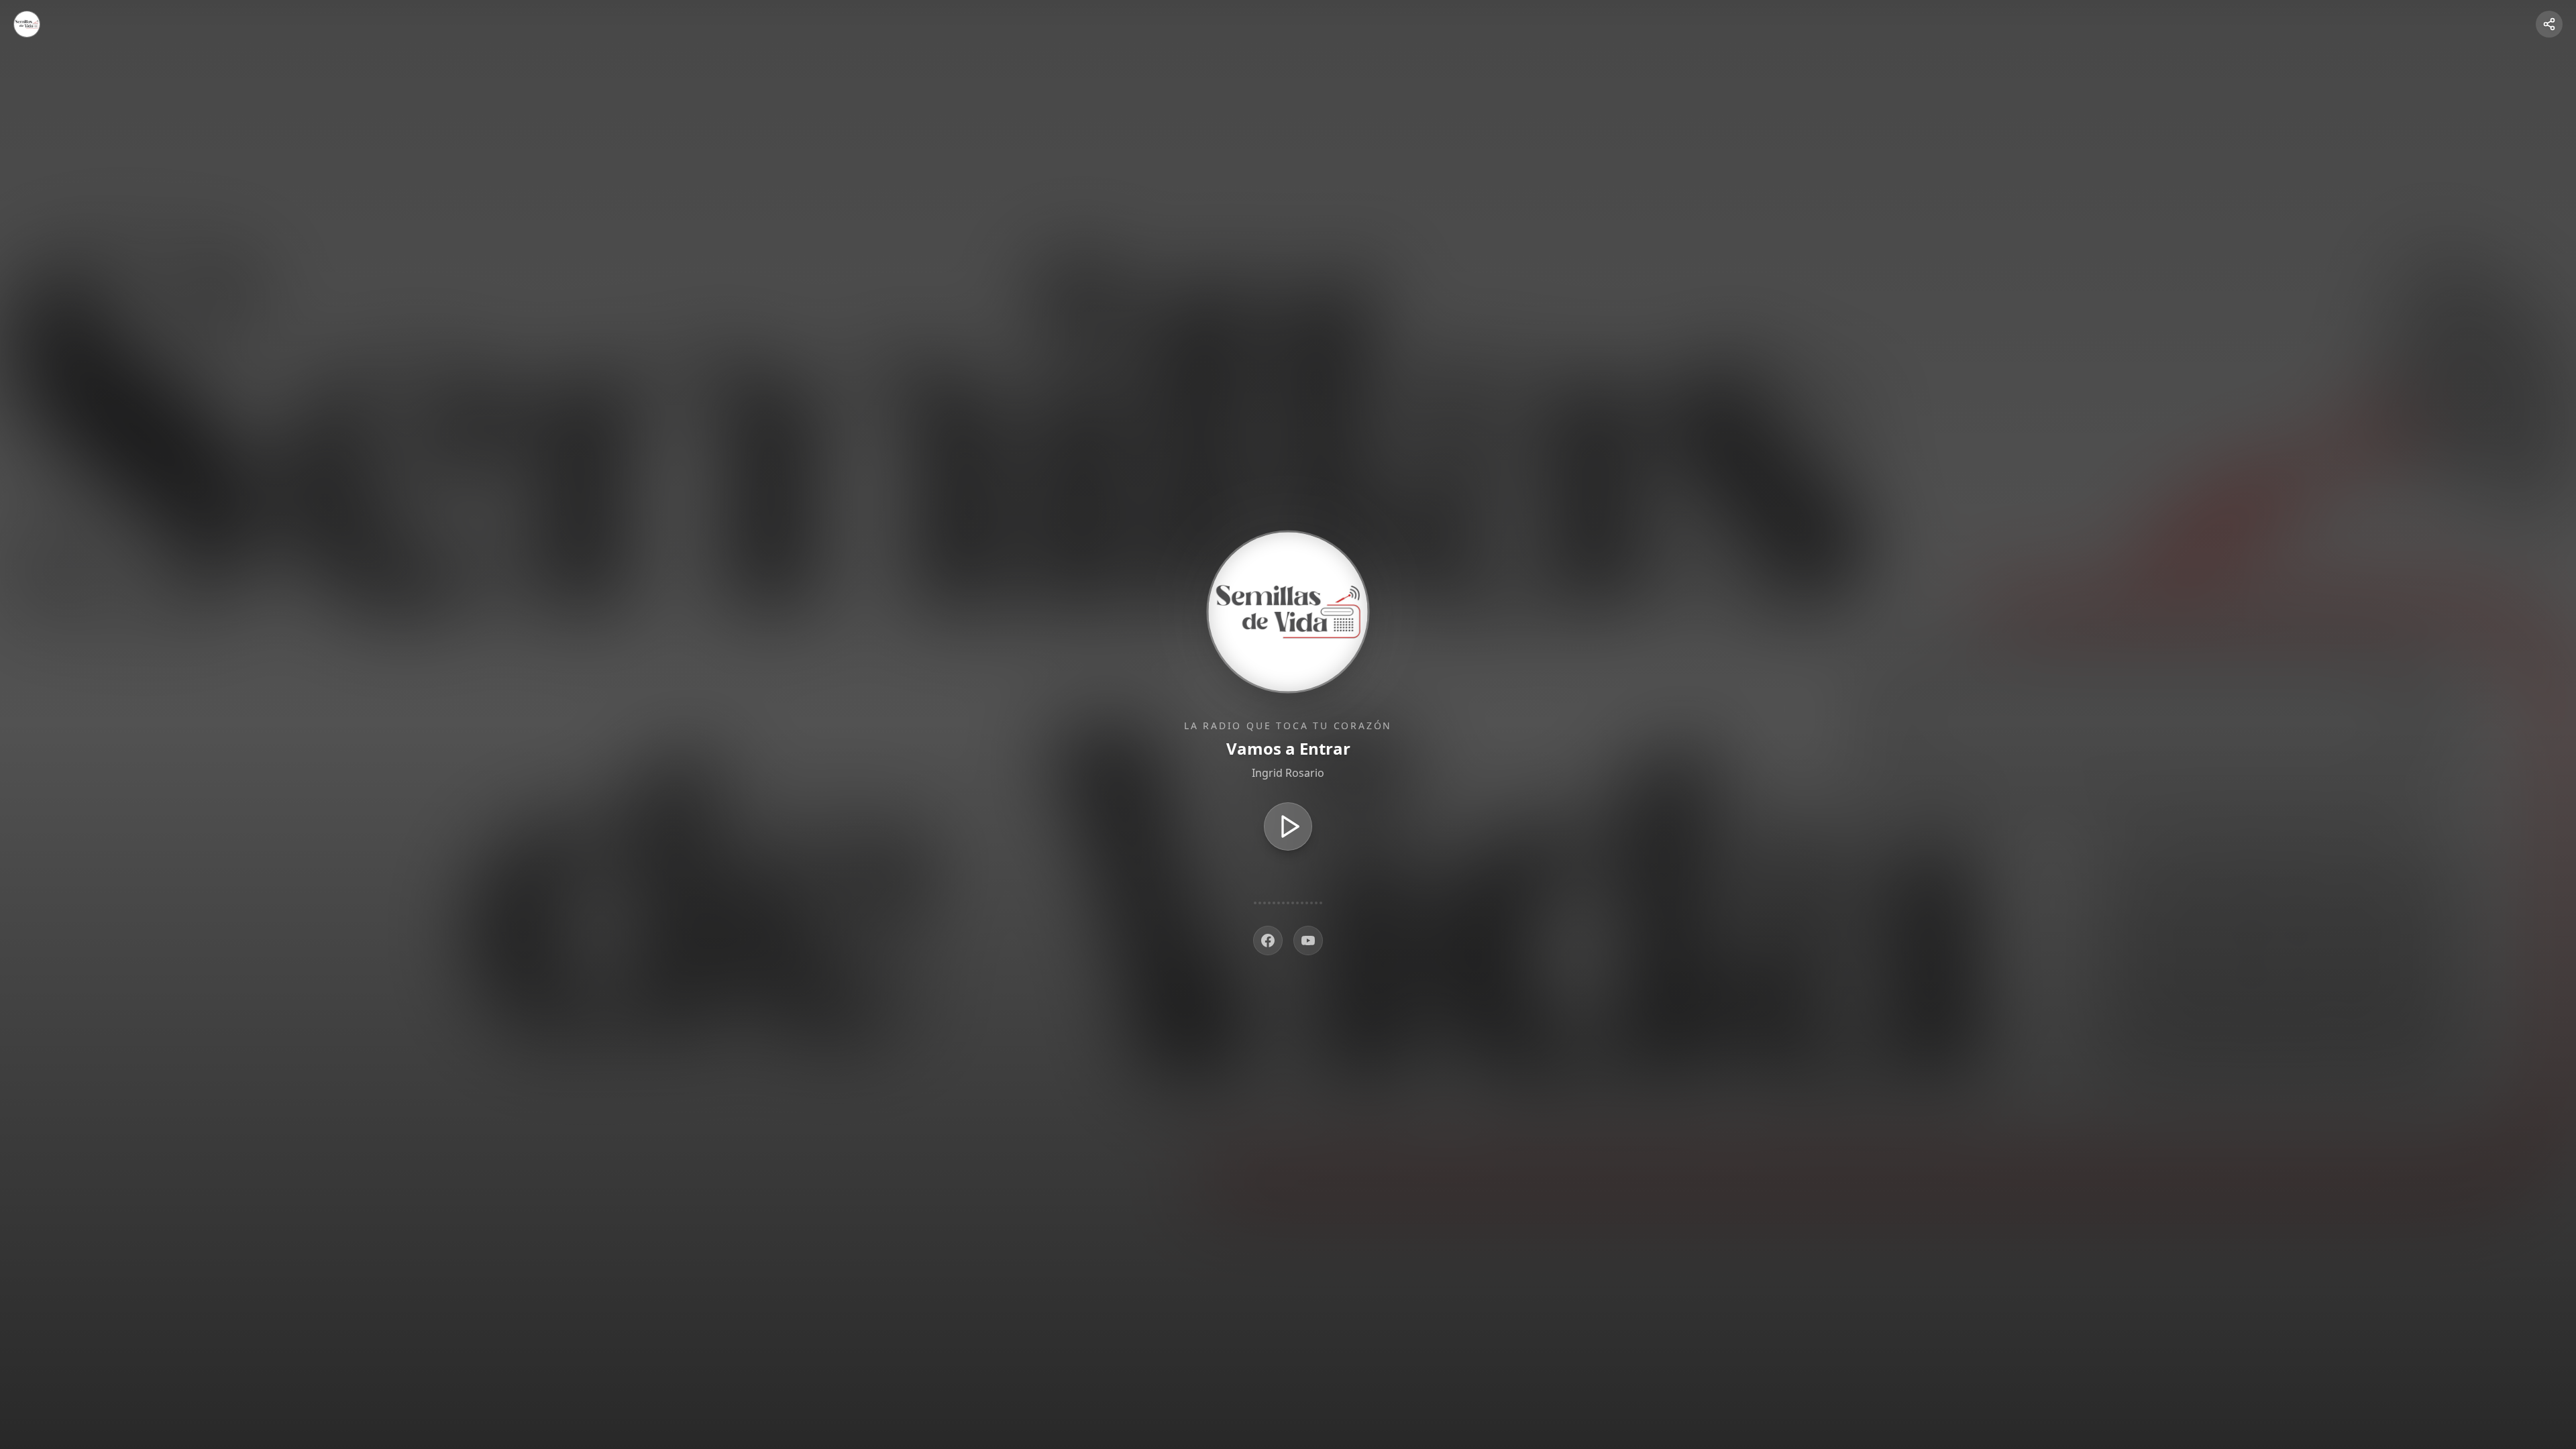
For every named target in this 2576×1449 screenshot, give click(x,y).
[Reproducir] (1288, 826)
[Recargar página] (27, 24)
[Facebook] (1268, 941)
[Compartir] (2549, 24)
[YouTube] (1308, 941)
